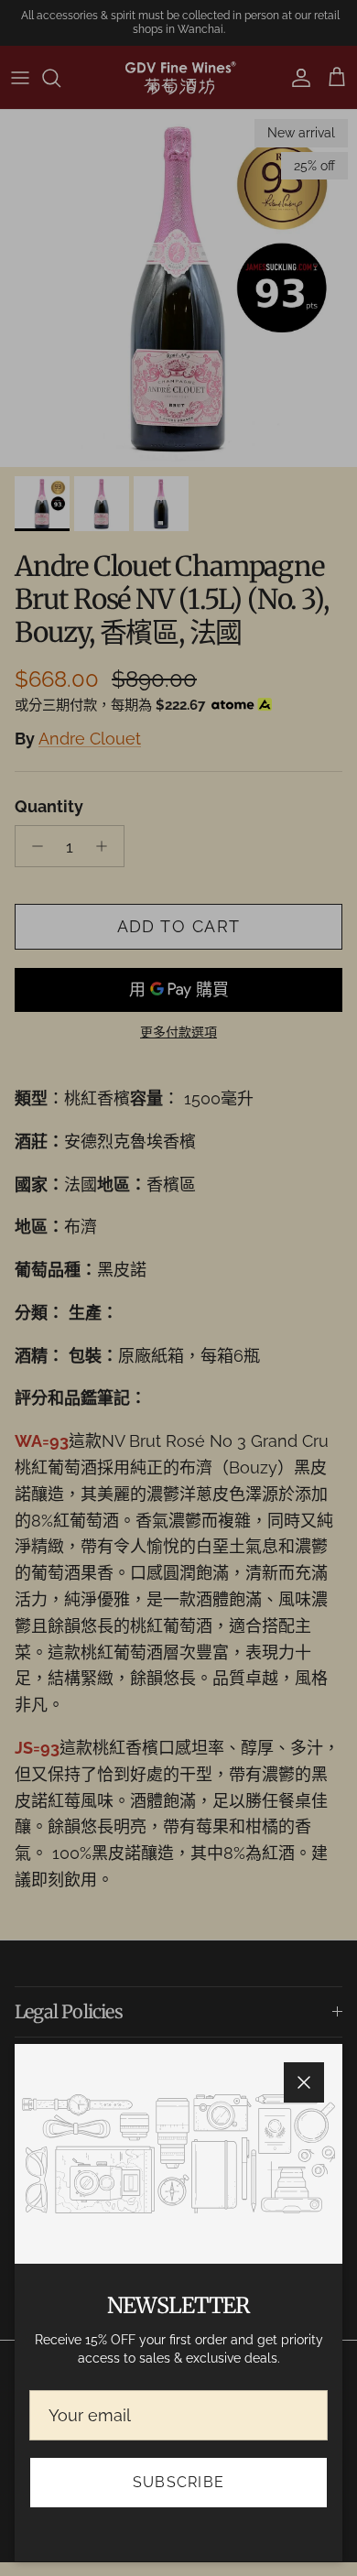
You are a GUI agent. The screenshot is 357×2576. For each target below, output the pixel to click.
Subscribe (179, 2482)
